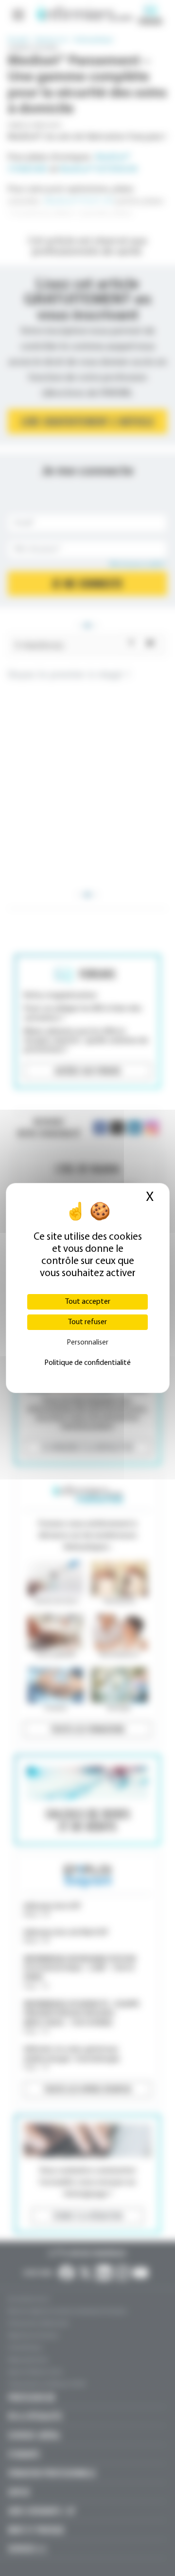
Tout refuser (87, 1322)
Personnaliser (87, 1343)
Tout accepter (88, 1302)
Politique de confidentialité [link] (87, 1363)
